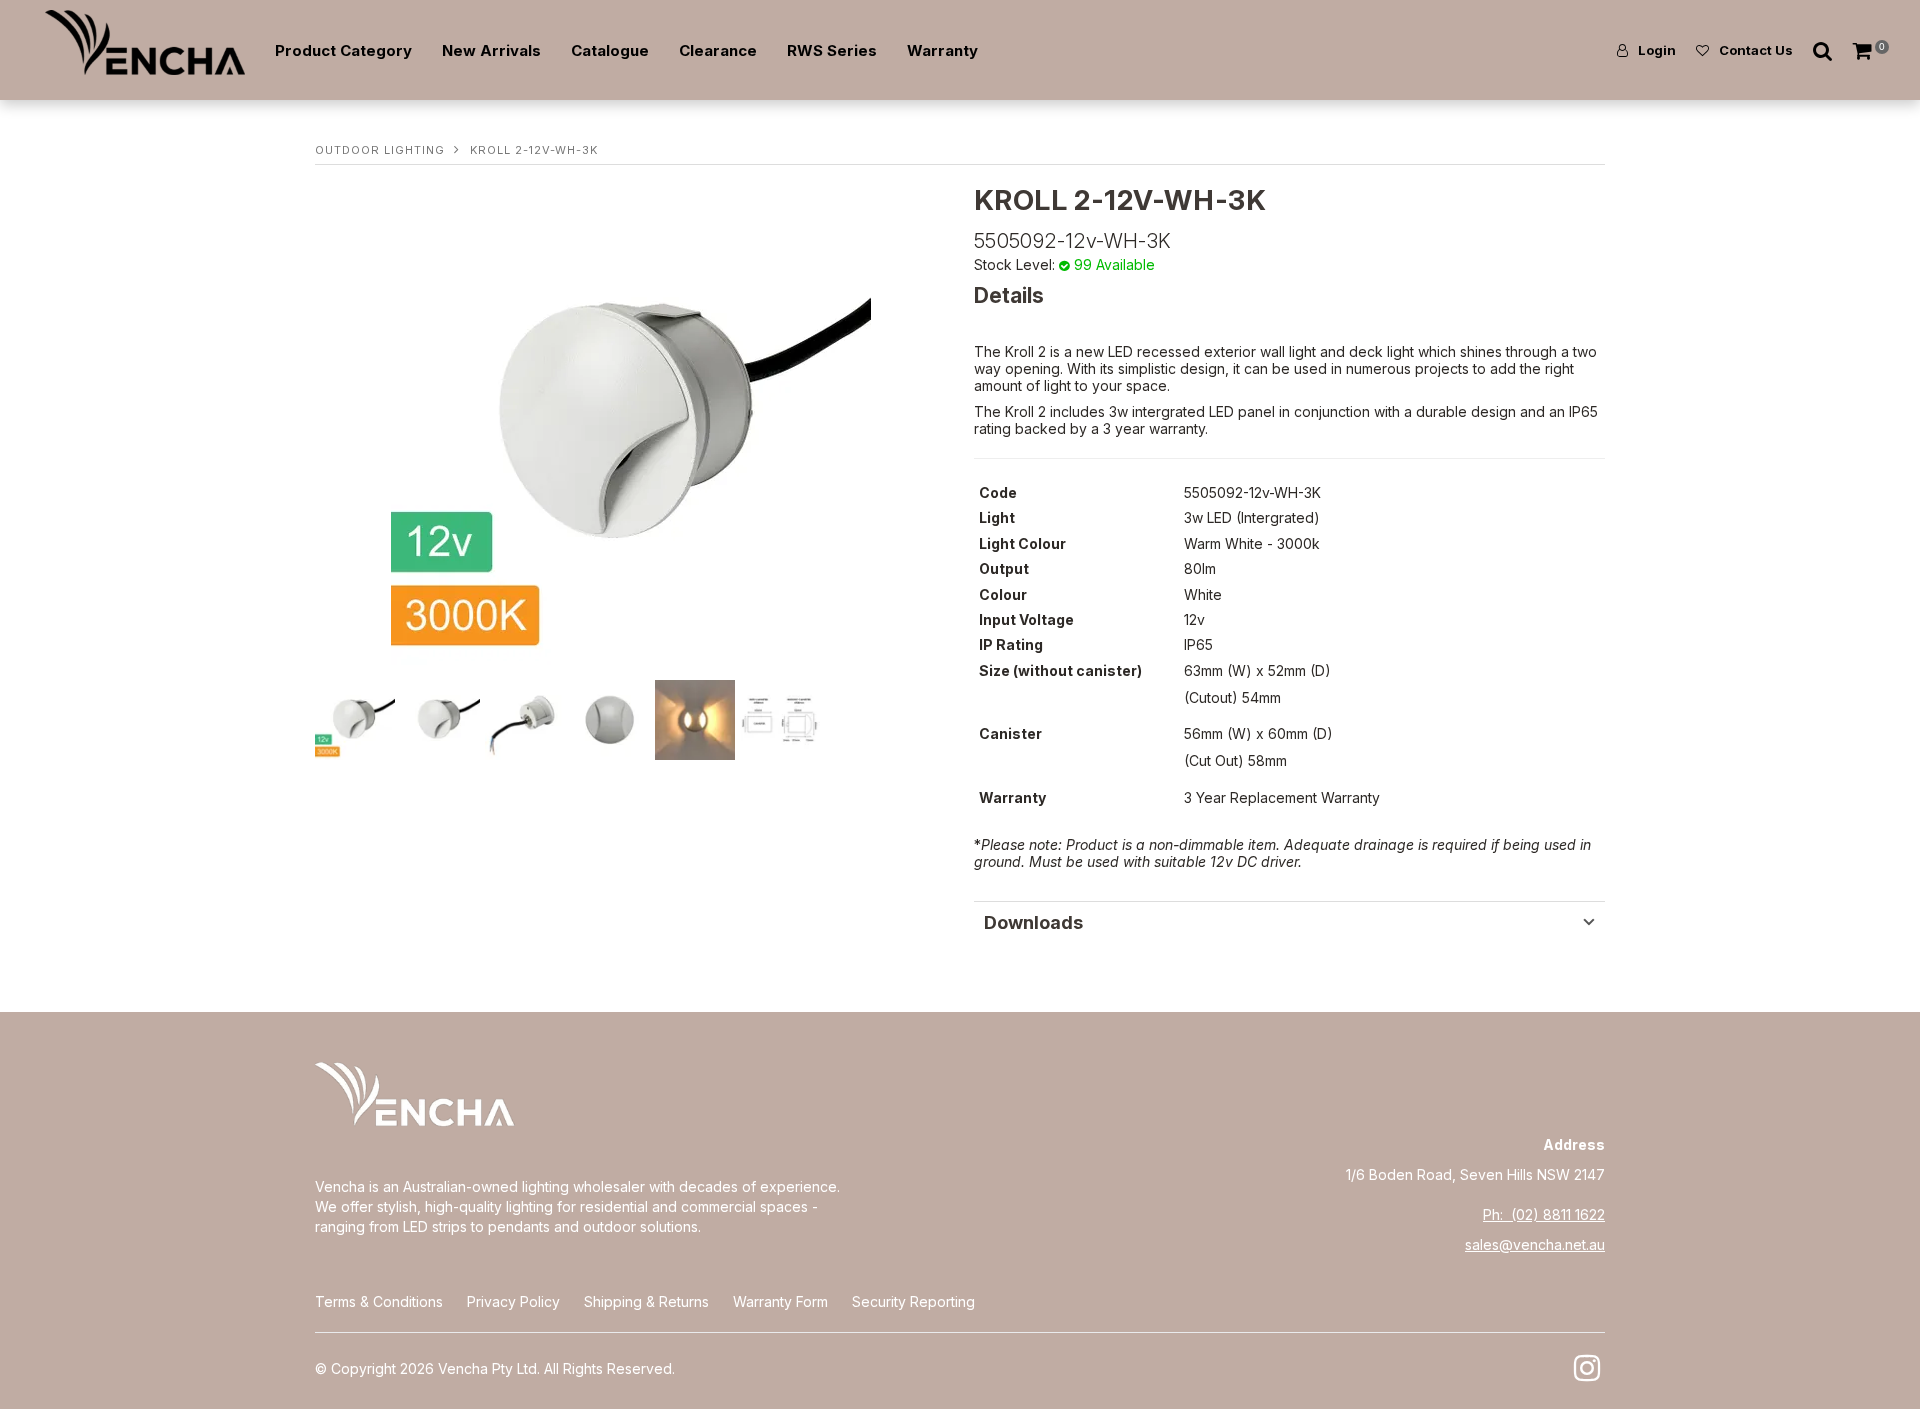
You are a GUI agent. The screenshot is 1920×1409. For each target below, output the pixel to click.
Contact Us (1756, 50)
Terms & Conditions (379, 1301)
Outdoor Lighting (380, 150)
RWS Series (832, 50)
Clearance (718, 50)
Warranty (942, 50)
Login (1657, 50)
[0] (1864, 50)
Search (1823, 50)
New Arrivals (491, 50)
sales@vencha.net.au (1535, 1244)
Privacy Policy (513, 1301)
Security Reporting (913, 1301)
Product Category (343, 50)
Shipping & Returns (646, 1301)
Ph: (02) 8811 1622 (1544, 1214)
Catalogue (610, 50)
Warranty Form (780, 1301)
